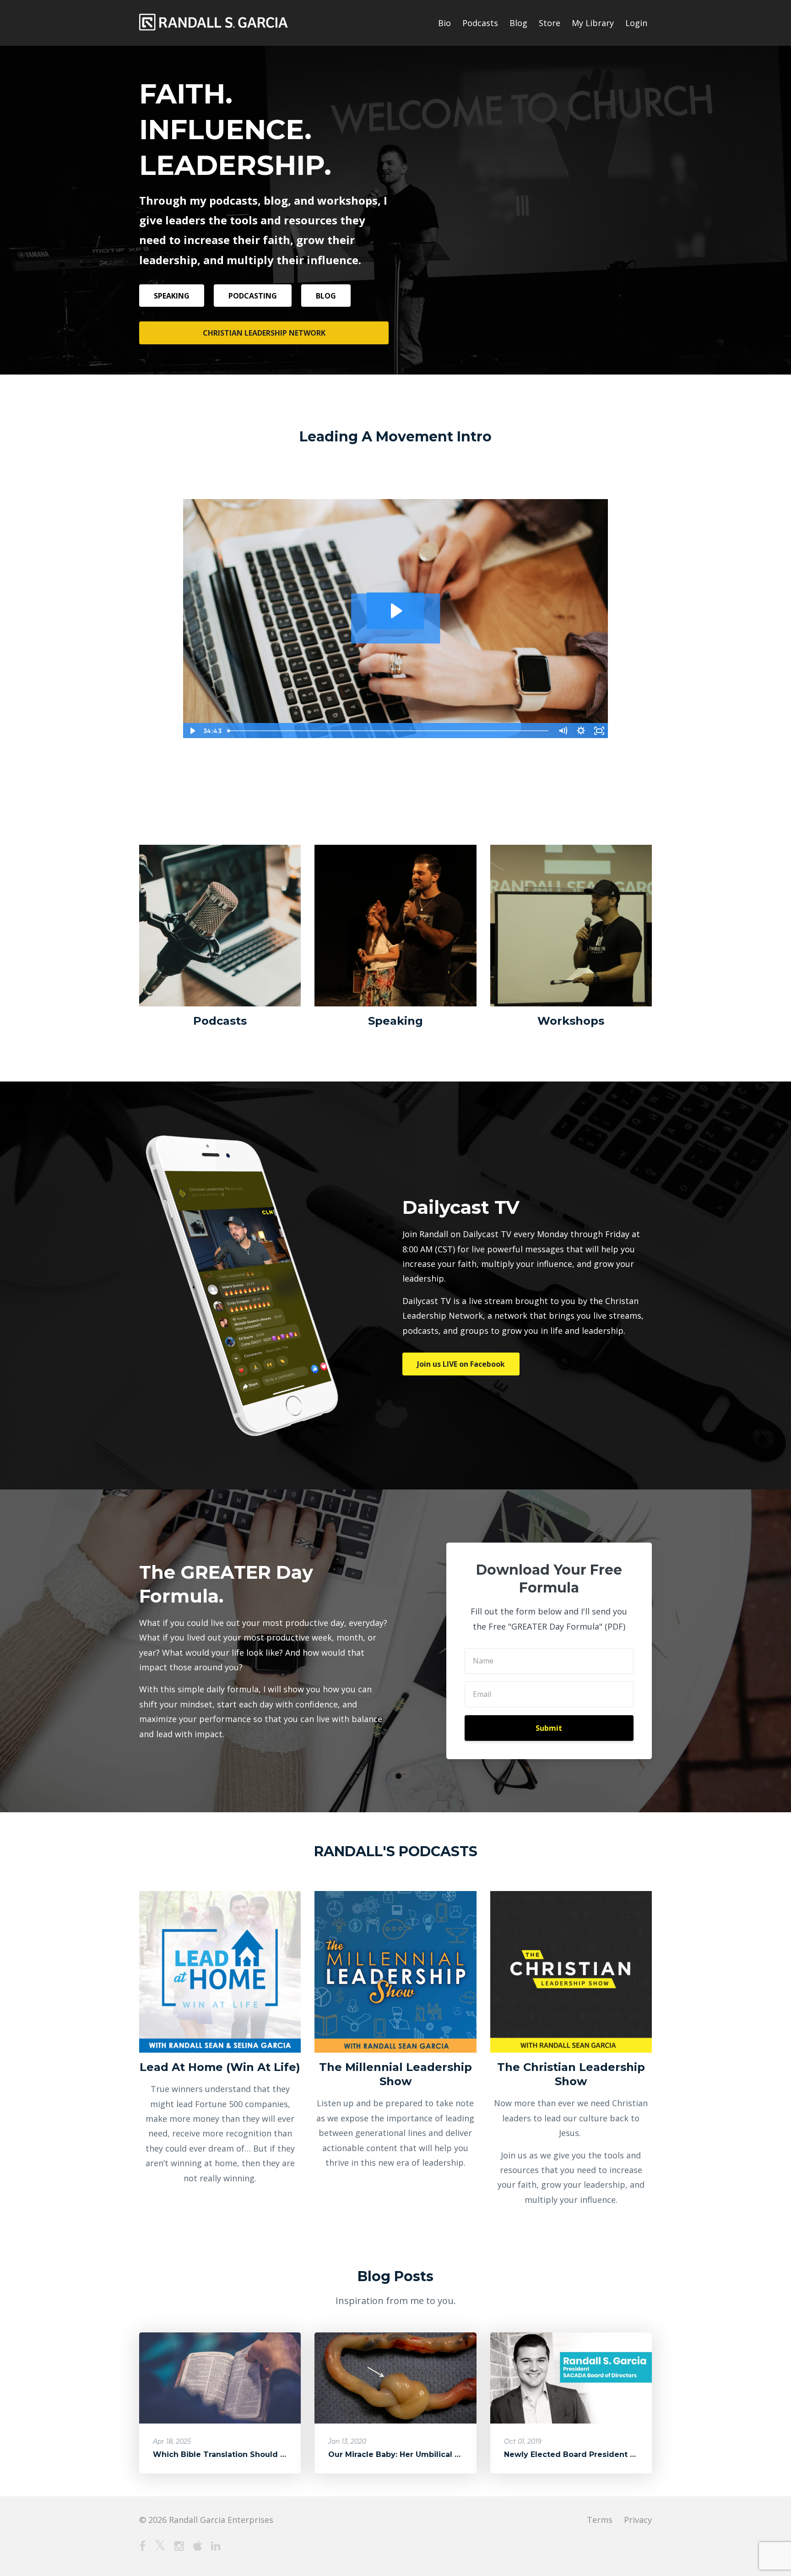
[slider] (389, 731)
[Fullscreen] (599, 731)
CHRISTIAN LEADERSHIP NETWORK (264, 333)
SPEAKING (172, 296)
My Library (593, 23)
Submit (549, 1728)
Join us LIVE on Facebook (461, 1364)
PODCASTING (253, 296)
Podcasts (480, 23)
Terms (600, 2520)
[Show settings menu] (581, 731)
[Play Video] (192, 731)
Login (636, 23)
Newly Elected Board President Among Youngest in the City (623, 2454)
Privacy (638, 2520)
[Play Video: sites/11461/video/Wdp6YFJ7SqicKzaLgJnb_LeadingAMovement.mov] (395, 611)
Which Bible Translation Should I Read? (231, 2454)
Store (550, 23)
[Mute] (563, 731)
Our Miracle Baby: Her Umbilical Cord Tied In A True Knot (441, 2454)
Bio (444, 23)
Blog (518, 23)
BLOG (326, 296)
